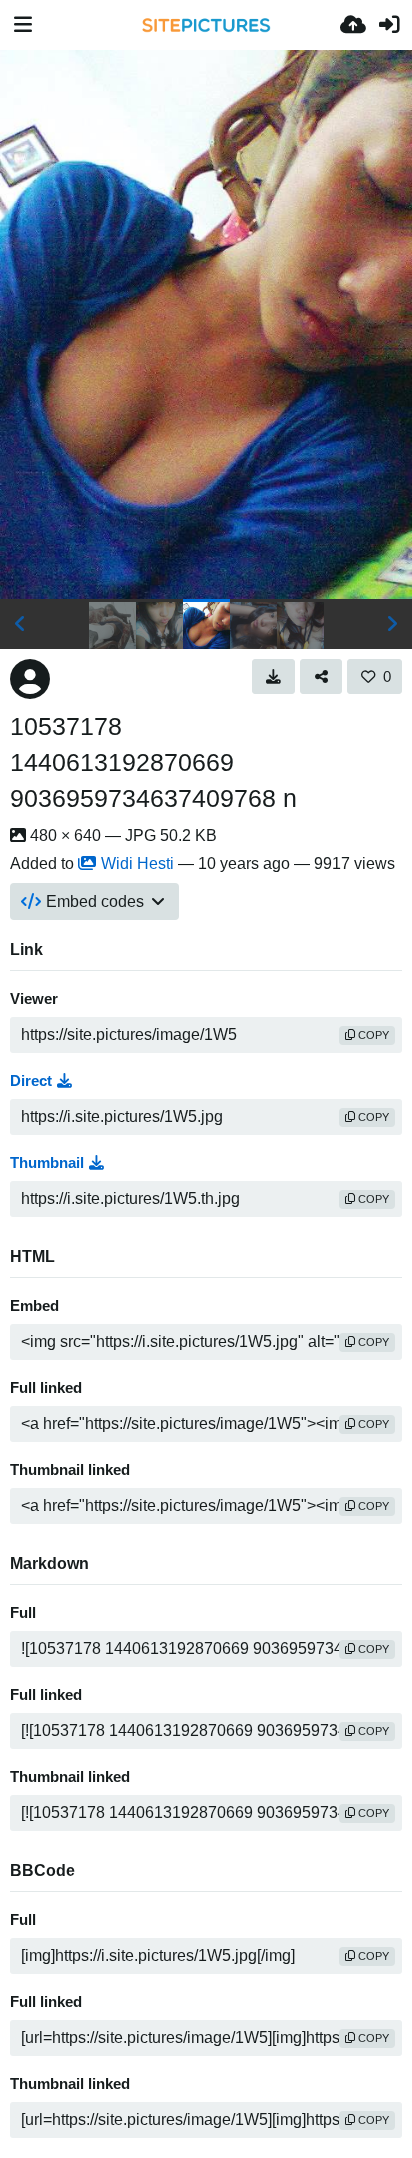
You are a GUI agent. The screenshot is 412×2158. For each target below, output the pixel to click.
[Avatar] (30, 679)
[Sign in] (389, 25)
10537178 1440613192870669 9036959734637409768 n (153, 762)
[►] (392, 624)
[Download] (273, 676)
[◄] (20, 624)
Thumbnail (47, 1163)
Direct (31, 1081)
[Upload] (353, 25)
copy (372, 1035)
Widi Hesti (137, 863)
